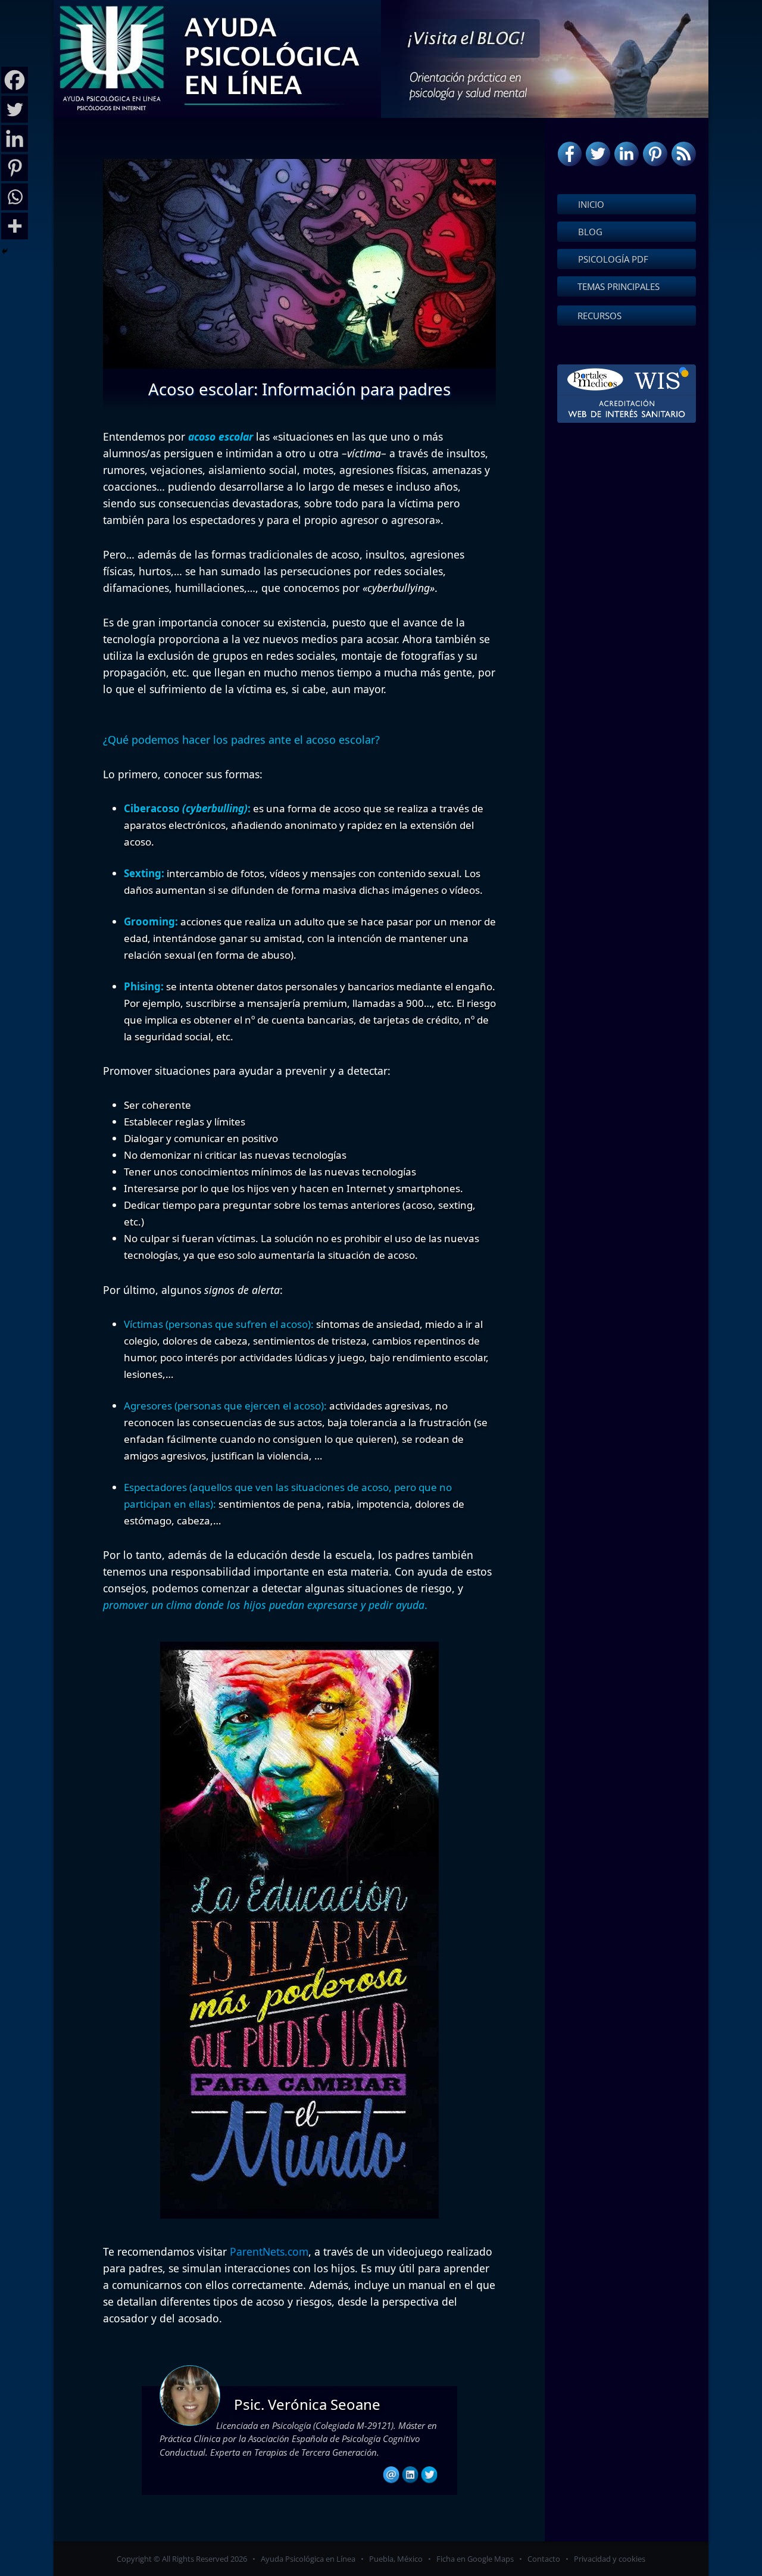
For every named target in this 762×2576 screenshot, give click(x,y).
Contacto (544, 2559)
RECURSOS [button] (599, 316)
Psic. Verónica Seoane (307, 2404)
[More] (15, 226)
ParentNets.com (269, 2251)
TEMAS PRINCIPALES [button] (619, 286)
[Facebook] (15, 80)
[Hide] (5, 251)
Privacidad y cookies (610, 2559)
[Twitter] (15, 109)
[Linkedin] (15, 138)
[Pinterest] (15, 168)
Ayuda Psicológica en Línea (308, 2559)
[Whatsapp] (15, 197)
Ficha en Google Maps (475, 2559)
